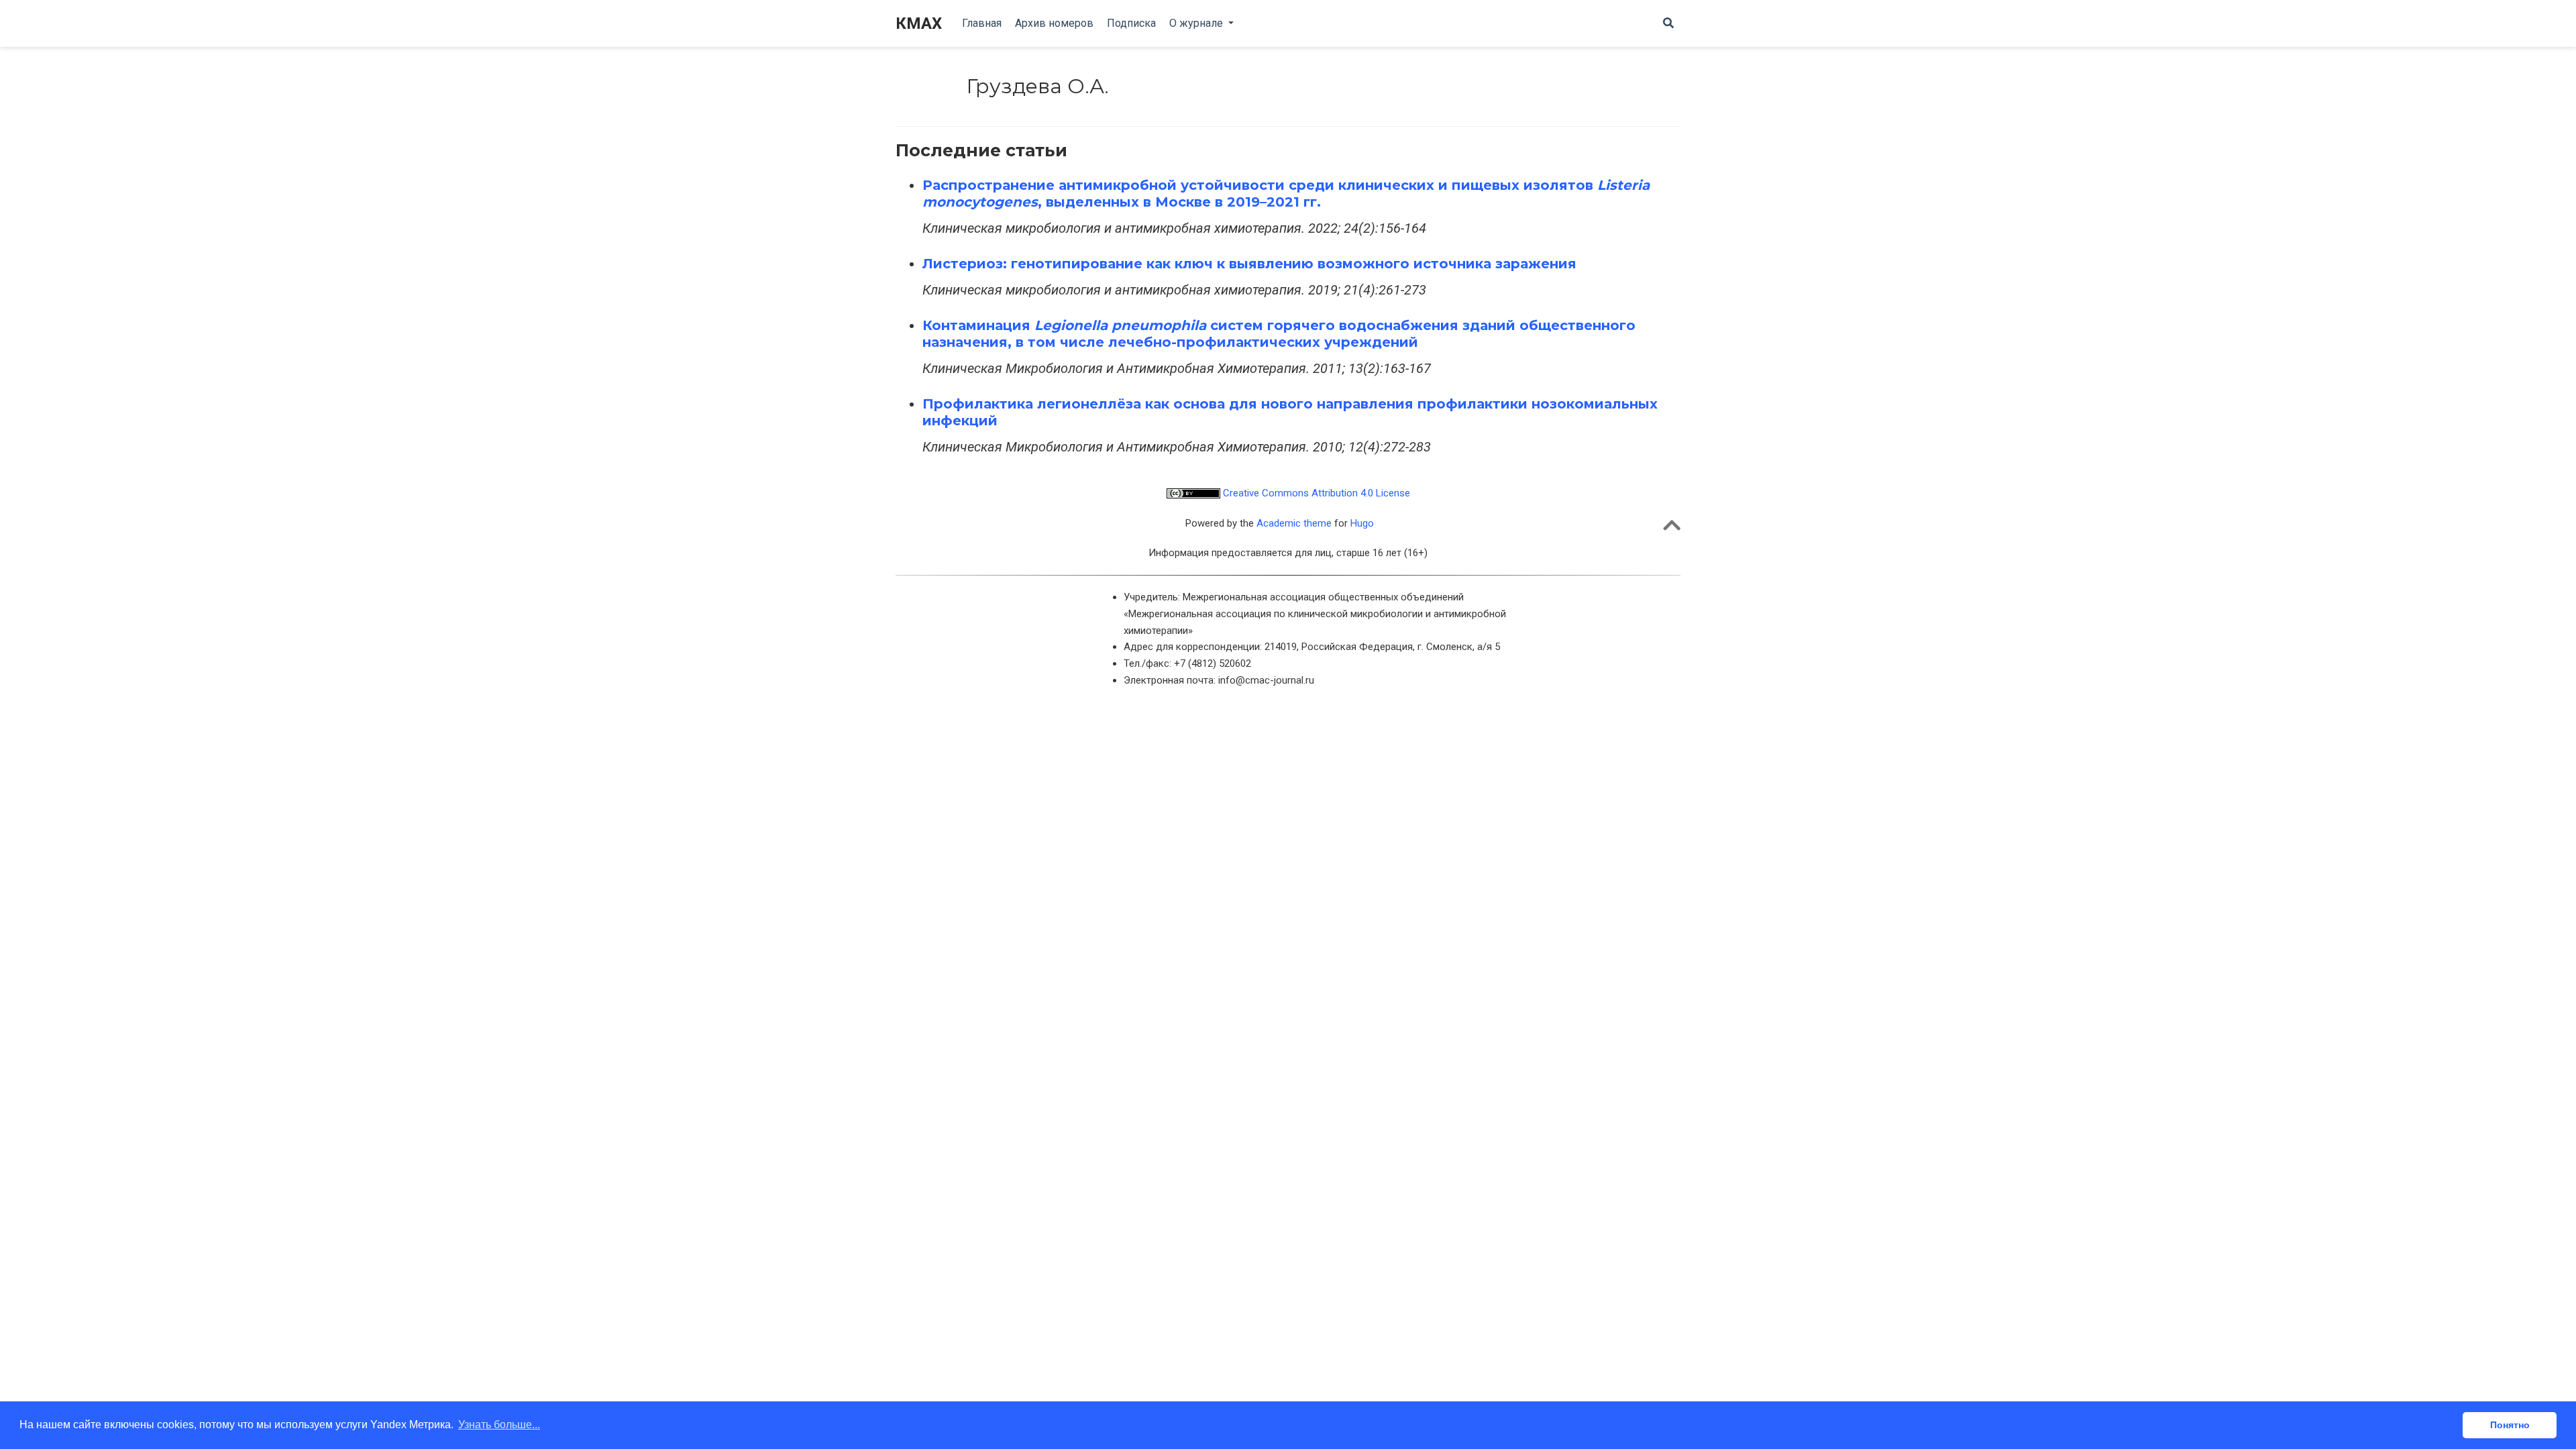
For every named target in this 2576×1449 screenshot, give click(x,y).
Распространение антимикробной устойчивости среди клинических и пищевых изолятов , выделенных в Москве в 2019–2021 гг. (1286, 194)
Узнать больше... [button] (499, 1425)
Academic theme (1294, 523)
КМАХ (919, 23)
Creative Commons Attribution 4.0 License (1315, 493)
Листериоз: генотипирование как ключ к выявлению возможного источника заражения (1249, 264)
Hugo (1362, 523)
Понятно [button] (2510, 1425)
